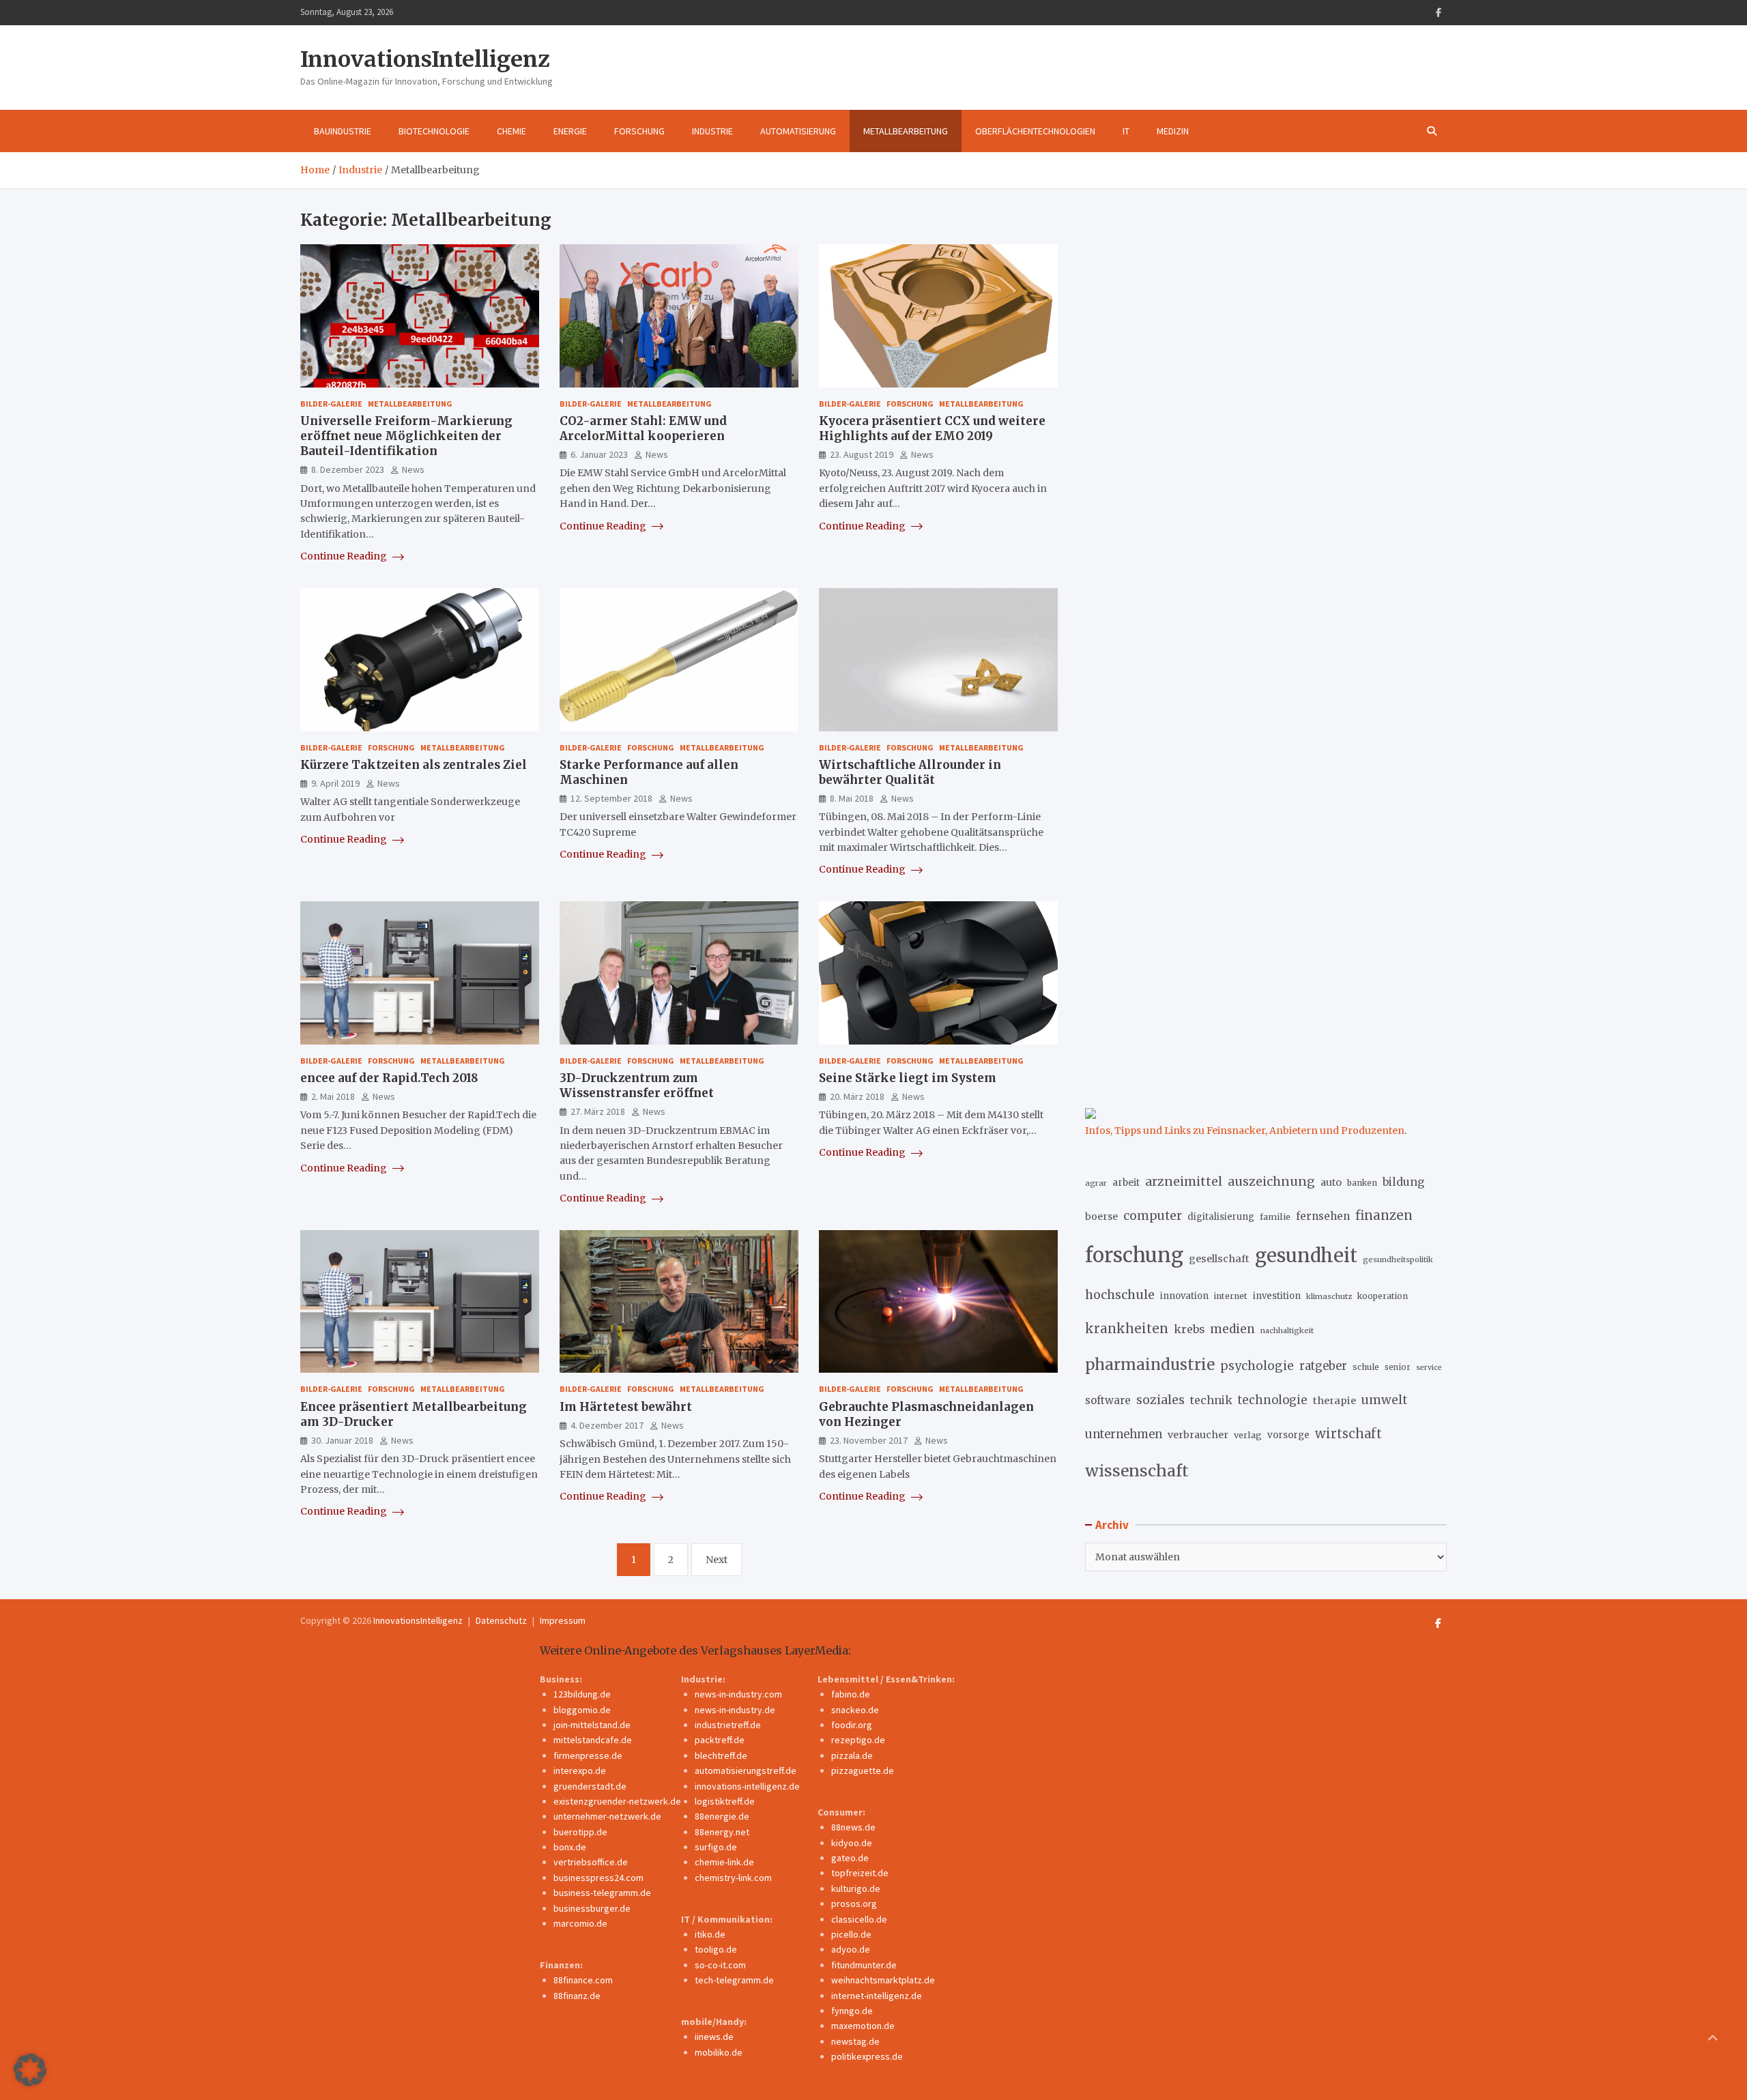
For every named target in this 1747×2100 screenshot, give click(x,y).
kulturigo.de (856, 1888)
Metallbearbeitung (906, 131)
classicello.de (859, 1919)
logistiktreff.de (725, 1801)
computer (1153, 1216)
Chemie (511, 131)
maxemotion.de (863, 2026)
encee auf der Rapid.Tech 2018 (389, 1078)
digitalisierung (1221, 1217)
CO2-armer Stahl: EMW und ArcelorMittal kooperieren (643, 428)
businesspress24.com (598, 1878)
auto (1331, 1182)
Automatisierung (798, 131)
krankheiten (1127, 1329)
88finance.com (583, 1980)
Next (717, 1560)
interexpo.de (580, 1770)
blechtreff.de (721, 1755)
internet (1231, 1296)
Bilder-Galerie (331, 404)
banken (1362, 1183)
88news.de (853, 1827)
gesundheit (1306, 1256)
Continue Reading (345, 556)
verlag (1248, 1435)
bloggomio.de (582, 1710)
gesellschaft (1219, 1259)
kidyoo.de (852, 1843)
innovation (1184, 1296)
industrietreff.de (728, 1725)
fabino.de (851, 1694)
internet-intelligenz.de (877, 1996)
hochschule (1120, 1295)
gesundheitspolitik (1398, 1259)
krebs (1189, 1329)
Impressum (563, 1620)
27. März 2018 (598, 1111)
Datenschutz (501, 1620)
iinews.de (714, 2037)
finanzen (1384, 1215)
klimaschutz (1329, 1296)
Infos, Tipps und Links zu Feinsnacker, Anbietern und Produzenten (1245, 1131)
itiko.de (710, 1934)
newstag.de (855, 2041)
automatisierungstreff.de (746, 1770)
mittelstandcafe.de (593, 1740)
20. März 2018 (857, 1096)
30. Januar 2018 (342, 1440)
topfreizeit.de (860, 1873)
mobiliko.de (719, 2052)
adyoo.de (851, 1949)
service (1429, 1368)
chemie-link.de (724, 1862)
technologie (1273, 1400)
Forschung (639, 131)
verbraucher (1198, 1435)
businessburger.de (592, 1908)
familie (1275, 1216)
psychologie (1257, 1366)
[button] (30, 2070)
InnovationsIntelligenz (425, 59)
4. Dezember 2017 (607, 1425)
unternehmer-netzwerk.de (607, 1816)
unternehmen (1124, 1434)
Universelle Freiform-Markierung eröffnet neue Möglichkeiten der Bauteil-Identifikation (406, 436)
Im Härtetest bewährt (626, 1407)
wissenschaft (1137, 1471)
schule (1366, 1367)
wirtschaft (1348, 1434)
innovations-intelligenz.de (747, 1786)
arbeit (1126, 1182)
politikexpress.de (867, 2056)
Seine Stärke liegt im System (908, 1078)
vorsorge (1288, 1435)
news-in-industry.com (738, 1694)
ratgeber (1323, 1366)
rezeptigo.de (858, 1740)
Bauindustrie (343, 131)
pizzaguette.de (863, 1770)
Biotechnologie (434, 131)
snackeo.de (855, 1710)
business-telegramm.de (602, 1893)
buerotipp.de (580, 1832)
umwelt (1384, 1400)
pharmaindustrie (1150, 1365)
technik (1211, 1400)
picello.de (851, 1934)
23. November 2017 (869, 1440)
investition (1277, 1296)
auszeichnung (1271, 1181)
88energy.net (722, 1832)
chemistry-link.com (733, 1878)
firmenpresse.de (588, 1755)
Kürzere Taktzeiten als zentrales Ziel (414, 765)
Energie (570, 131)
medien (1232, 1329)
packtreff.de (720, 1740)
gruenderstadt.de (590, 1786)
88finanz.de (577, 1996)
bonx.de (570, 1847)
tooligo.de (716, 1949)
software (1108, 1400)
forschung (1134, 1255)
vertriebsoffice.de (591, 1862)
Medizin (1173, 131)
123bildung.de (582, 1694)
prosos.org (854, 1904)
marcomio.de (580, 1923)
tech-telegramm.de (734, 1980)
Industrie (712, 131)
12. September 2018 (611, 798)
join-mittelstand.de (592, 1725)
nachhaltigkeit (1287, 1330)
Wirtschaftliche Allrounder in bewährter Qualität (910, 772)
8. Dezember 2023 (348, 469)
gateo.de (850, 1858)
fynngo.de (852, 2011)
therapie (1334, 1401)
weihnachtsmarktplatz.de (883, 1980)
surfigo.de (716, 1847)
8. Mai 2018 (852, 798)
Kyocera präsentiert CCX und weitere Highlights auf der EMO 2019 (932, 428)
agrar (1096, 1183)
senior (1398, 1367)
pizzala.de (852, 1755)
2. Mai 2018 (333, 1096)
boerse (1101, 1216)
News (413, 469)
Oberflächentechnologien (1035, 131)
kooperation (1383, 1296)
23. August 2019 (862, 454)
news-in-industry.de (735, 1710)
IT (1126, 131)
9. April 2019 (335, 783)
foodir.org (852, 1725)
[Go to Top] (1713, 2039)
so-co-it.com (720, 1965)
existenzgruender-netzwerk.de (617, 1801)
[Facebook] (1439, 13)
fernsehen (1323, 1216)
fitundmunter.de (864, 1965)
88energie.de (722, 1816)
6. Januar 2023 (599, 454)
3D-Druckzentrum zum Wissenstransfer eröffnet (637, 1085)
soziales (1160, 1400)
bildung (1403, 1182)
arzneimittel (1184, 1181)
